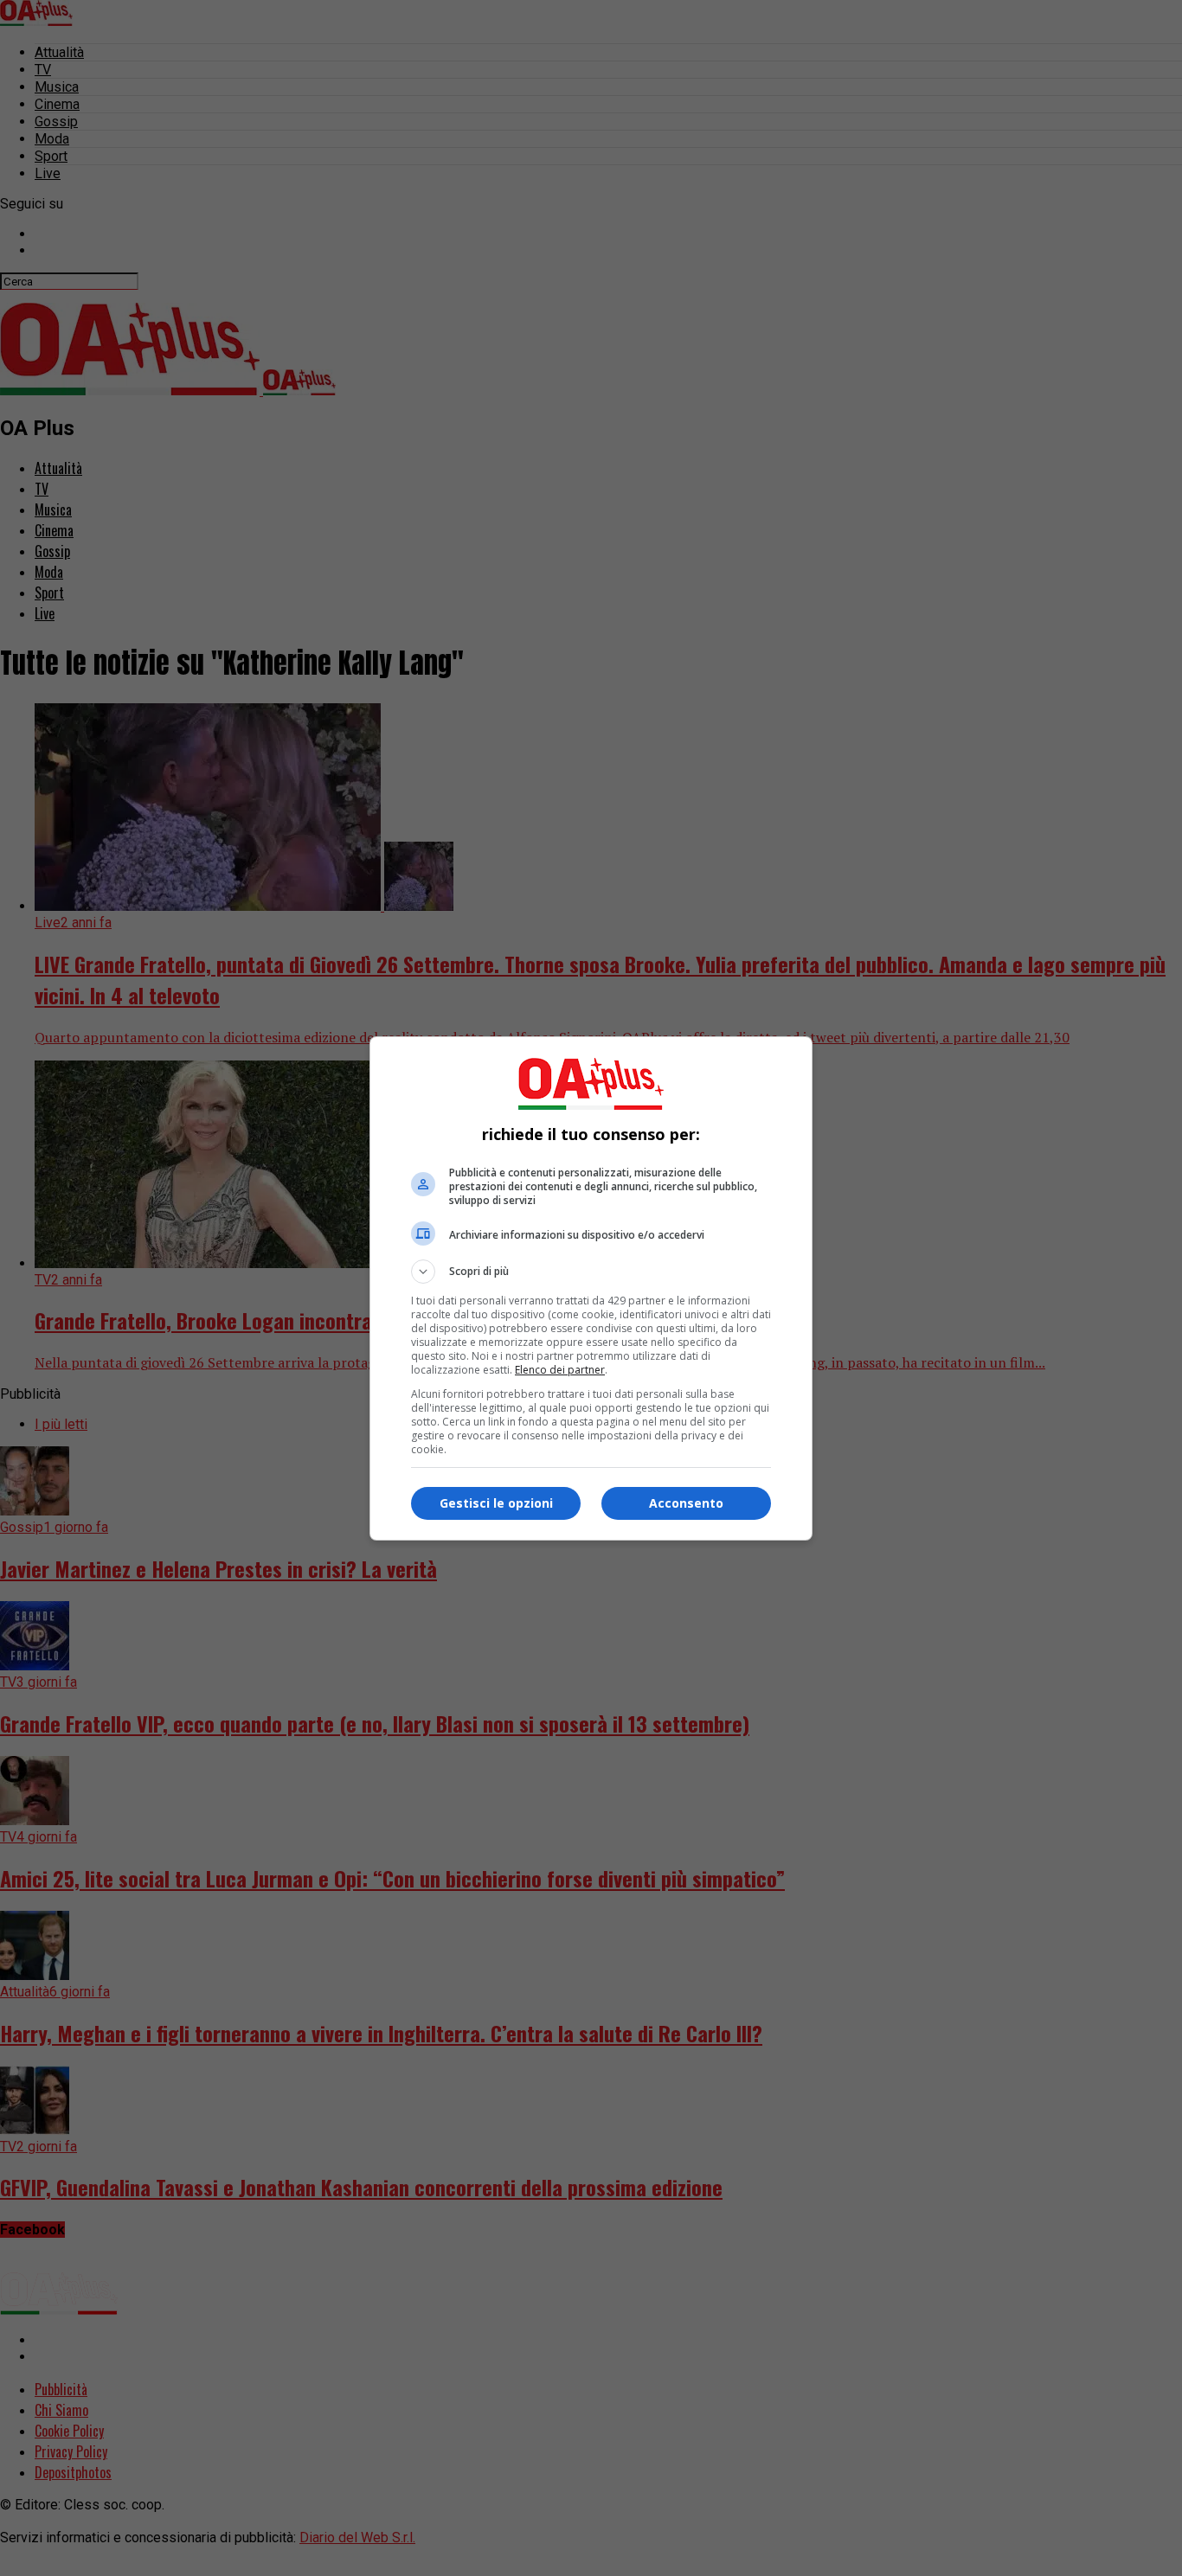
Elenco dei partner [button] (560, 1370)
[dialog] (591, 1288)
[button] (591, 1272)
